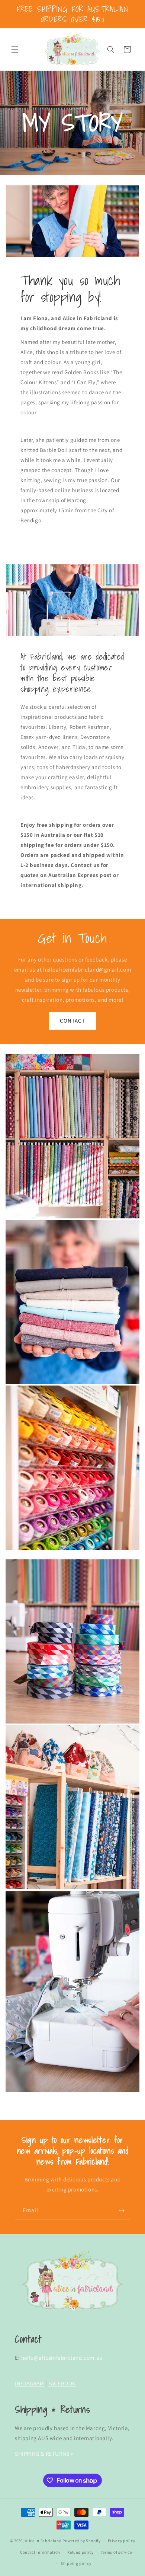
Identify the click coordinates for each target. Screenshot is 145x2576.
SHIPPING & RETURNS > (44, 2454)
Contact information (40, 2552)
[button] (15, 50)
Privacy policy (122, 2541)
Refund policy (80, 2552)
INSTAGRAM (29, 2383)
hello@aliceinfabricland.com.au (62, 2358)
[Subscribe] (122, 2211)
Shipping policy (76, 2563)
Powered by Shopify (82, 2541)
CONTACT (72, 1021)
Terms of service (116, 2552)
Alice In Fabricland (43, 2541)
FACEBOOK (62, 2383)
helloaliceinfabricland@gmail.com (87, 970)
